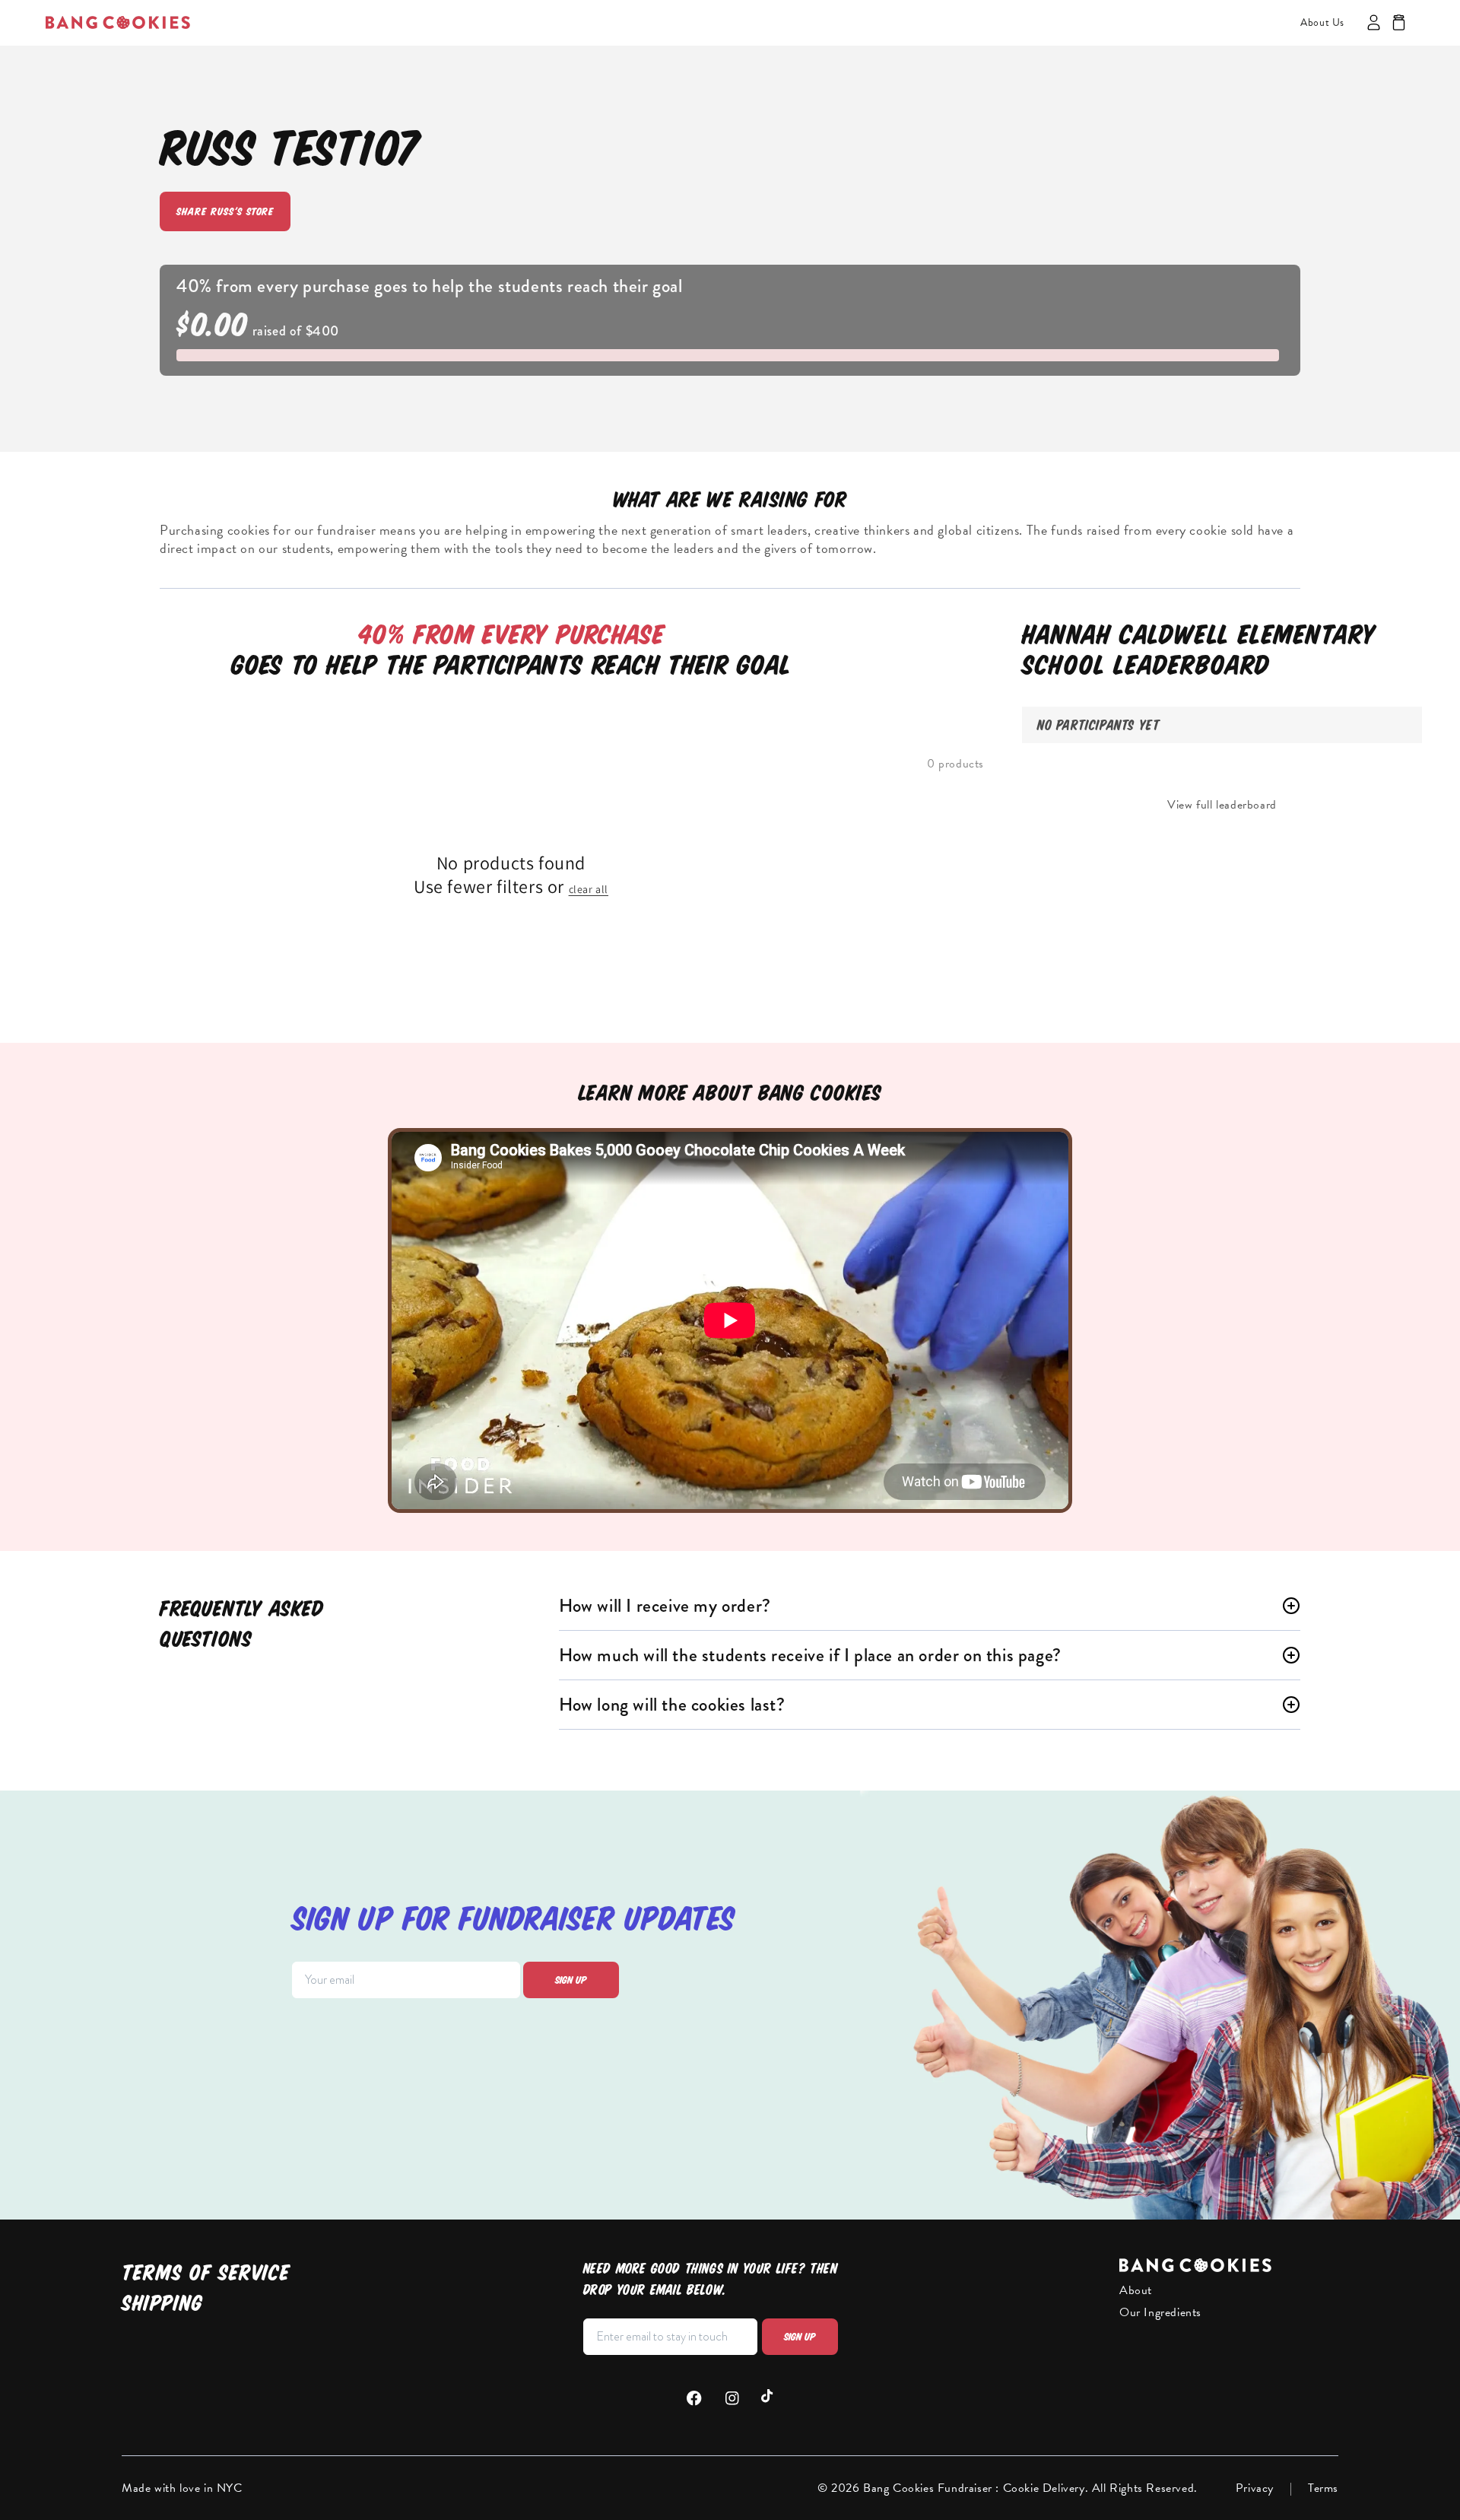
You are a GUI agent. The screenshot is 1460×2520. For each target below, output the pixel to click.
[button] (1399, 22)
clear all (589, 889)
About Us (1322, 22)
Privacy (1255, 2488)
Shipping (162, 2303)
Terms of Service (206, 2272)
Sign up (571, 1980)
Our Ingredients (1160, 2312)
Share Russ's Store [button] (225, 211)
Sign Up (800, 2337)
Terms (1323, 2488)
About (1136, 2290)
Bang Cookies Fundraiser (929, 2488)
